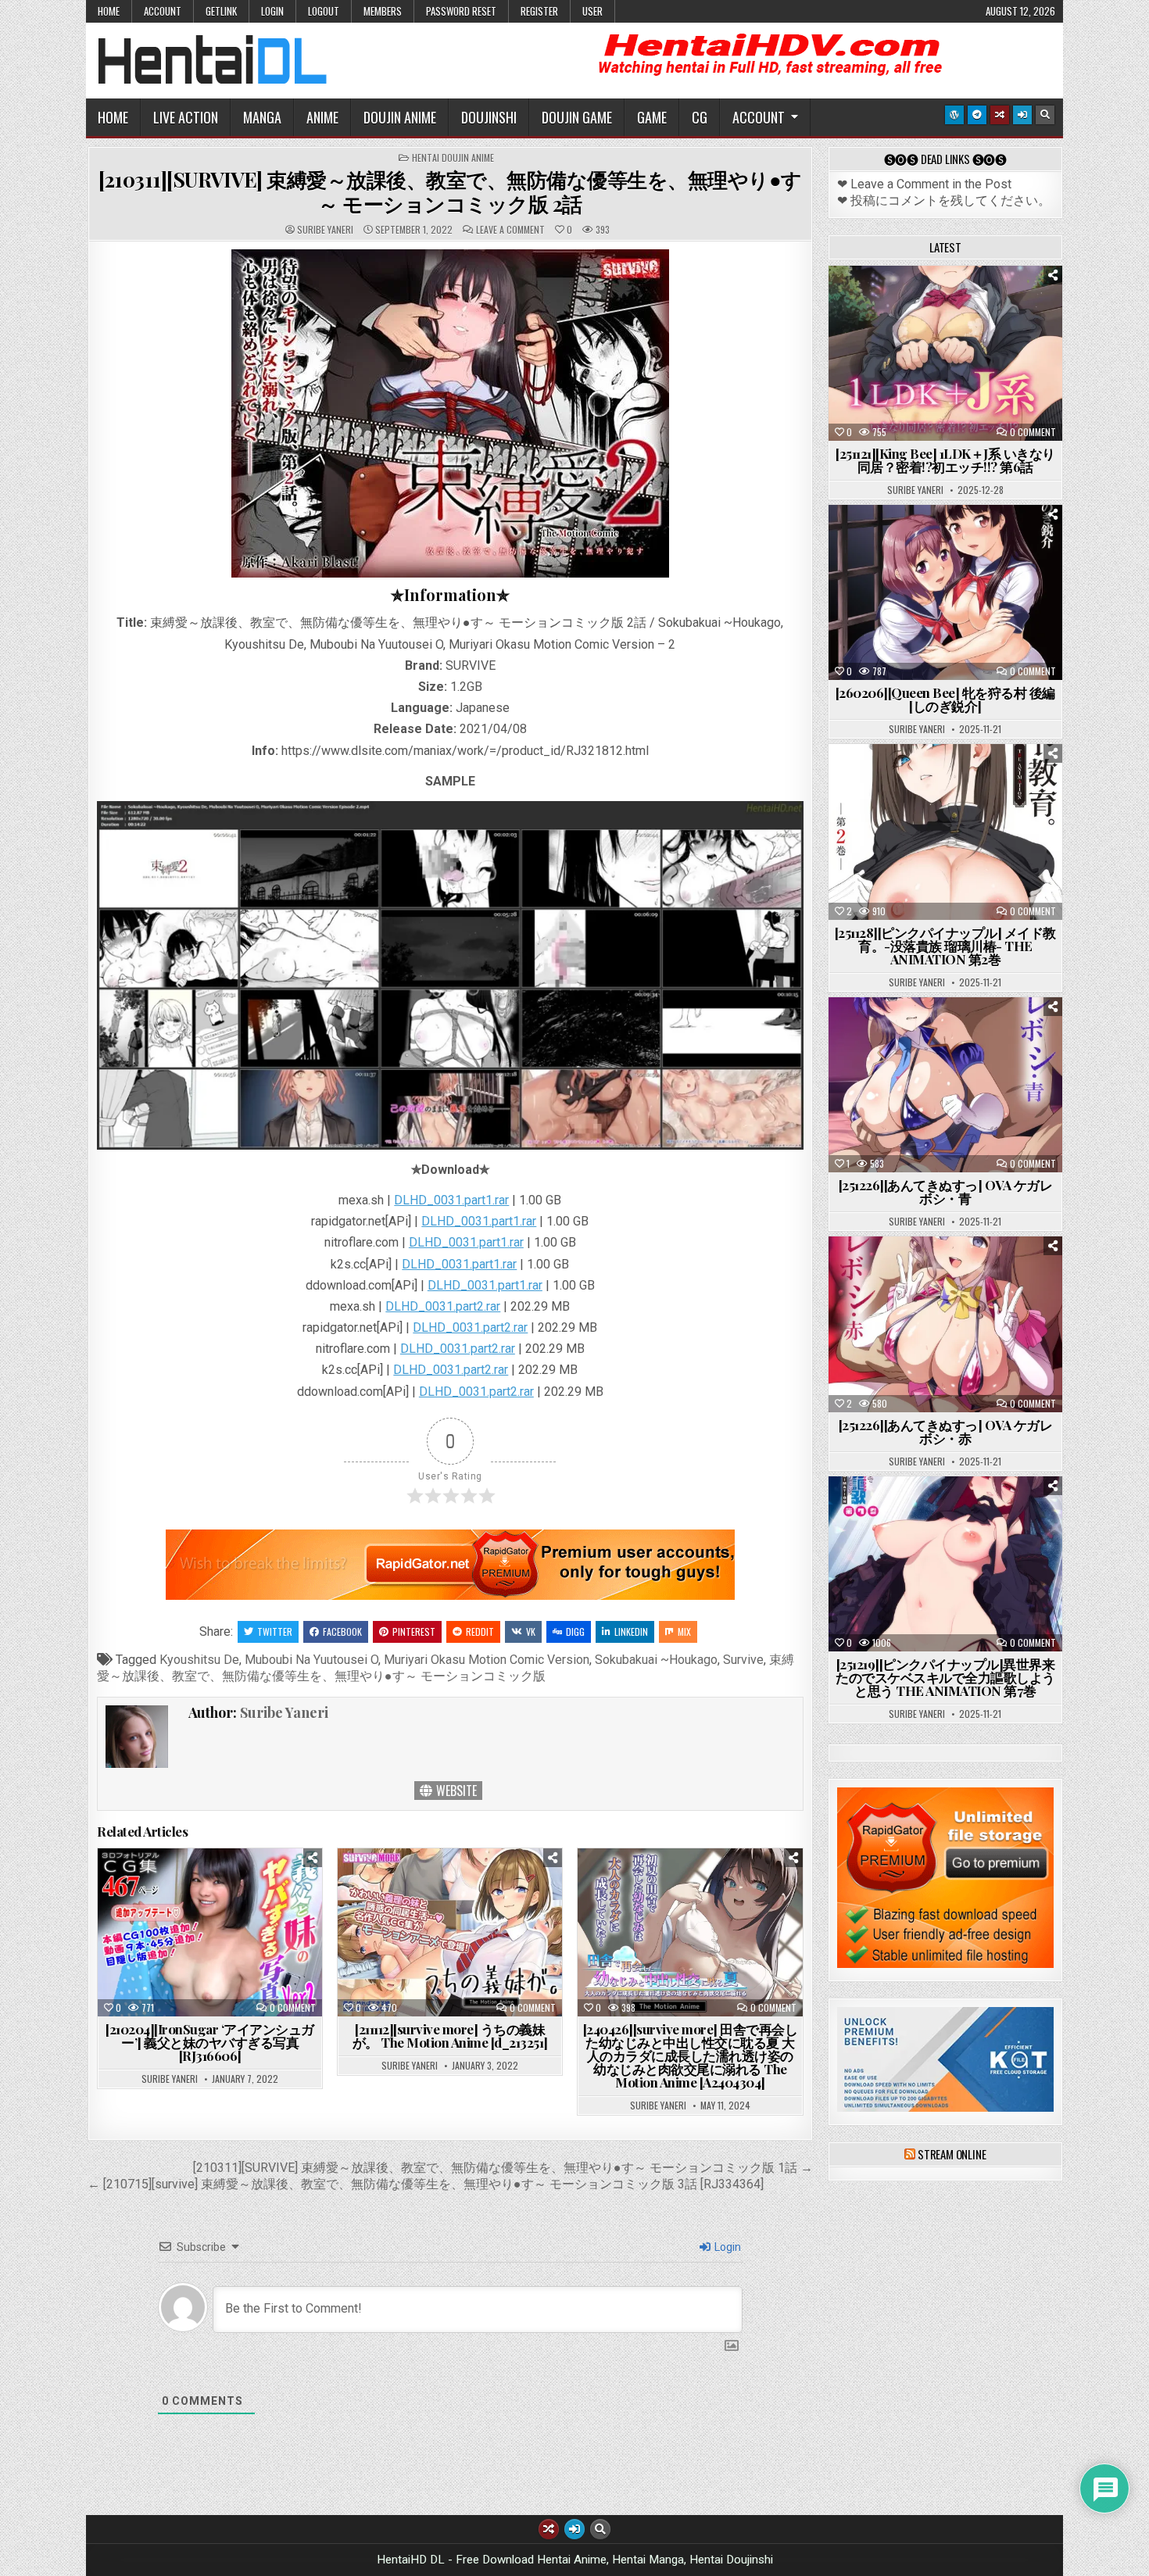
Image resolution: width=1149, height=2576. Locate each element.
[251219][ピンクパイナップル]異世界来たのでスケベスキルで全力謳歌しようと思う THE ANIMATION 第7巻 (945, 1677)
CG (700, 117)
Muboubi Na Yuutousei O (311, 1660)
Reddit (480, 1631)
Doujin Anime (400, 117)
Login (272, 11)
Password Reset (461, 11)
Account (163, 11)
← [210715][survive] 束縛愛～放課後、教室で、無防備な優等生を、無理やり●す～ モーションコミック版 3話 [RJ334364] (426, 2184)
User (592, 11)
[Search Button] (1045, 115)
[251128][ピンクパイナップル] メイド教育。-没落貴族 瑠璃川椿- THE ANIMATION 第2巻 (945, 946)
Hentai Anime (918, 304)
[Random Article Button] (1000, 115)
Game (652, 117)
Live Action (186, 117)
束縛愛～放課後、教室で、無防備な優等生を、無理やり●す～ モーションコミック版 (446, 1668)
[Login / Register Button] (1022, 115)
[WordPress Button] (954, 115)
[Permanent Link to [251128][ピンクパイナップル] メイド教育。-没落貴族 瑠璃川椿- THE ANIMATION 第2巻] (945, 832)
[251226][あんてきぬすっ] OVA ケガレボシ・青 (946, 1191)
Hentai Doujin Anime (453, 158)
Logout (324, 11)
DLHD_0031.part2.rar (443, 1306)
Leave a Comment (510, 230)
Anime (322, 117)
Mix (684, 1631)
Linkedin (631, 1631)
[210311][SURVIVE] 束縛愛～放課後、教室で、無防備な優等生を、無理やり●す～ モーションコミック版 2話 (450, 191)
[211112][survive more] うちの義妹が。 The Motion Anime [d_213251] (450, 2036)
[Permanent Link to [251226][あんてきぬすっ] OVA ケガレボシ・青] (945, 1085)
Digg (575, 1631)
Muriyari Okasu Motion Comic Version (487, 1660)
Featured (994, 304)
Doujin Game (577, 117)
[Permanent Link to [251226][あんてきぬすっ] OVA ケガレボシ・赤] (945, 1324)
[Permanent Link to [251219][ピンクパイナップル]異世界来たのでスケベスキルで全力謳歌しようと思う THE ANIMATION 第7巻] (945, 1564)
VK (531, 1631)
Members (383, 11)
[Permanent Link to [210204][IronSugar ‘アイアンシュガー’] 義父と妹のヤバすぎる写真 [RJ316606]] (210, 1932)
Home (109, 11)
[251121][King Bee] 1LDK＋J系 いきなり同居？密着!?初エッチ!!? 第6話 (945, 460)
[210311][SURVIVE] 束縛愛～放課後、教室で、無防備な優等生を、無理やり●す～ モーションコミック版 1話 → (503, 2168)
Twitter (275, 1631)
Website (455, 1791)
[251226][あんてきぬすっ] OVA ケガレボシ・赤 (946, 1431)
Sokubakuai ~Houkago (656, 1660)
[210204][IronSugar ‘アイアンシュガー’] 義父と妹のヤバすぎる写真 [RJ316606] (210, 2042)
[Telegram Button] (977, 115)
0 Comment (293, 2008)
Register (539, 11)
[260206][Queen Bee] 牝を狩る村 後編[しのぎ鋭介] (945, 699)
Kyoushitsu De (199, 1660)
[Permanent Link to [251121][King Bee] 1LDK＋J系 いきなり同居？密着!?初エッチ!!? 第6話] (945, 353)
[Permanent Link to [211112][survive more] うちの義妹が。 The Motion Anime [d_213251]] (450, 1932)
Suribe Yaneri (325, 230)
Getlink (221, 11)
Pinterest (414, 1631)
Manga (262, 117)
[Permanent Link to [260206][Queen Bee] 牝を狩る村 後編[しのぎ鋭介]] (945, 592)
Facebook (342, 1631)
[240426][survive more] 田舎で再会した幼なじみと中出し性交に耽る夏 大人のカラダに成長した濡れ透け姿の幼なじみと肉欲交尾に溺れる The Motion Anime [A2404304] (691, 2055)
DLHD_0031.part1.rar (451, 1200)
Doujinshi (489, 117)
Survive (743, 1660)
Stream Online (952, 2154)
